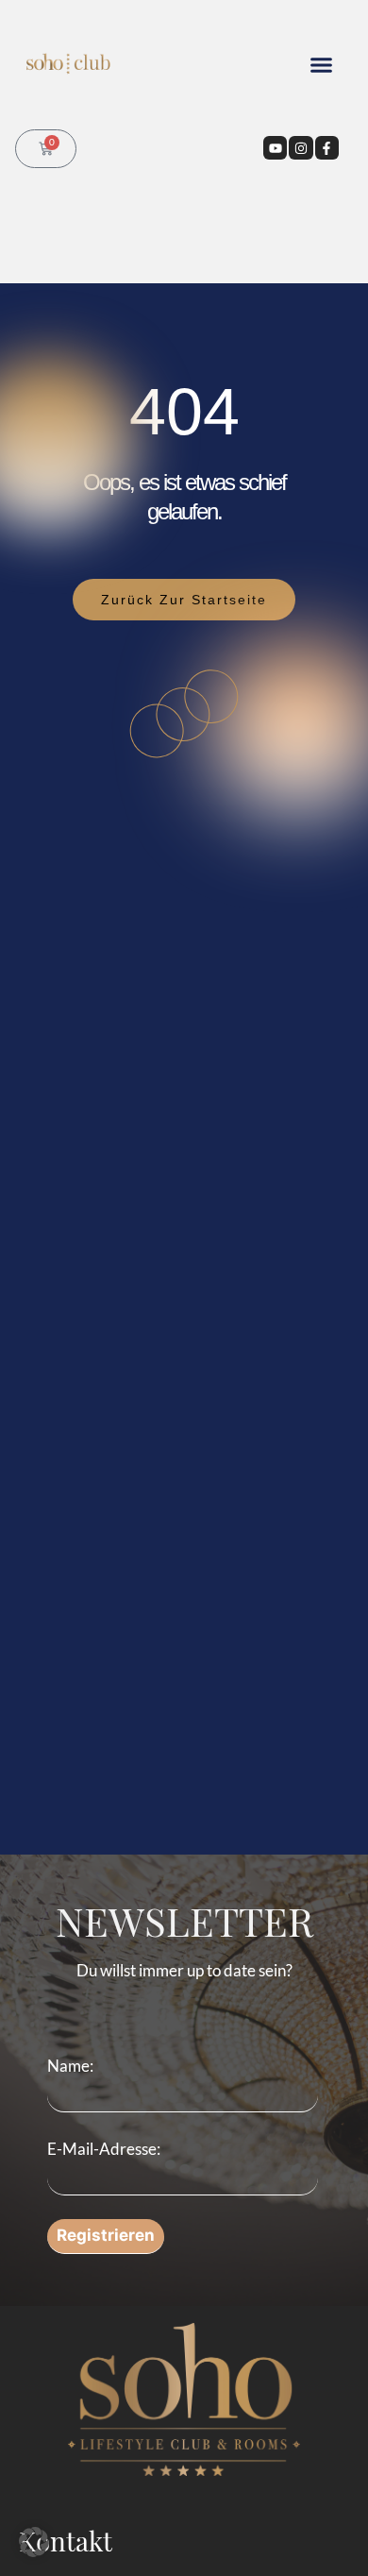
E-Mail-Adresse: (104, 2149)
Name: (70, 2066)
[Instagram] (301, 148)
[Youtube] (275, 148)
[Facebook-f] (327, 148)
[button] (321, 65)
